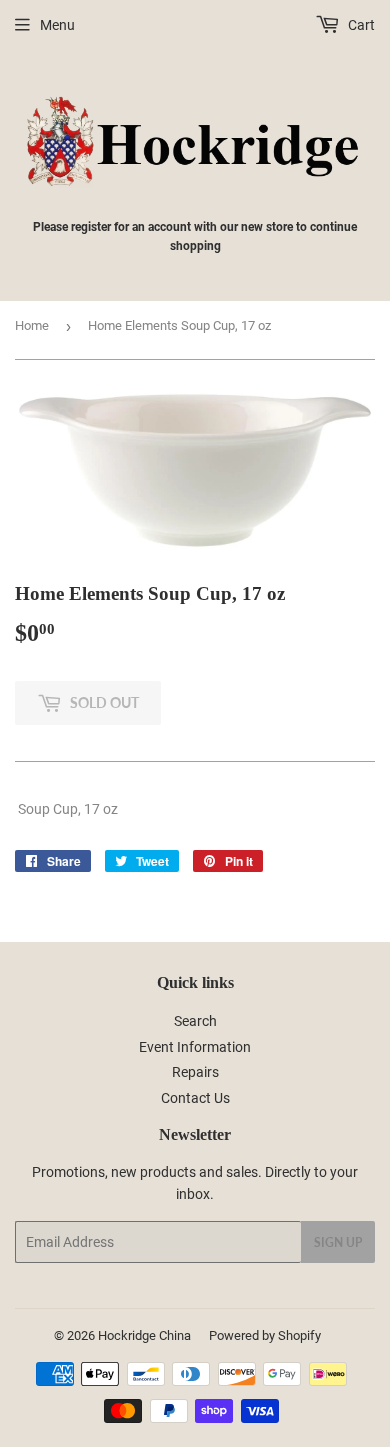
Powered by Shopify (265, 1335)
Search (195, 1021)
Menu (57, 25)
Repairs (195, 1072)
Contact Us (195, 1098)
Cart (360, 25)
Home (32, 325)
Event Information (195, 1047)
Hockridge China (144, 1335)
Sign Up (338, 1242)
